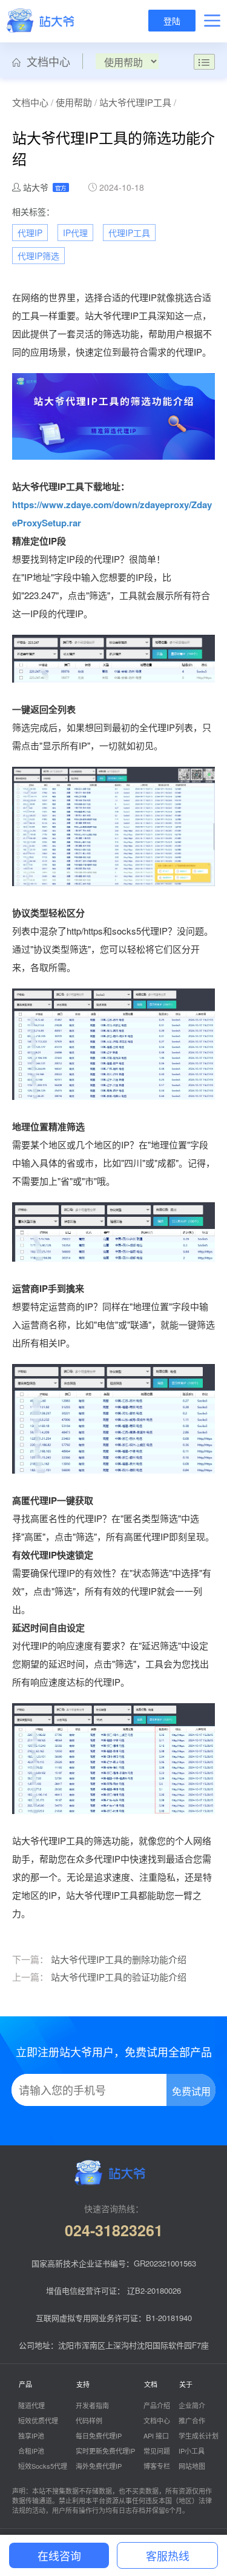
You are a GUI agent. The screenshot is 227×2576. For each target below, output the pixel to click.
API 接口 (156, 2435)
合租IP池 (31, 2451)
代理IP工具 (129, 233)
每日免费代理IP (99, 2435)
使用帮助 (74, 102)
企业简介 (192, 2405)
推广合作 (192, 2420)
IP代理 (75, 233)
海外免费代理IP (99, 2466)
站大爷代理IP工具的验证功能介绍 (119, 1977)
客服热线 (168, 2555)
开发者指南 (92, 2405)
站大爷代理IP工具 (135, 102)
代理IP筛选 (38, 256)
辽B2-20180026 (154, 2290)
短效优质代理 (38, 2420)
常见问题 (157, 2451)
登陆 (172, 21)
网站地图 (192, 2466)
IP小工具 (192, 2451)
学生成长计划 (199, 2435)
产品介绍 (157, 2405)
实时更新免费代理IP (105, 2451)
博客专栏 (157, 2466)
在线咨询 (59, 2555)
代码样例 (89, 2420)
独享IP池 (31, 2435)
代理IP (30, 233)
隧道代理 (31, 2405)
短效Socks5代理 (43, 2466)
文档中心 (45, 61)
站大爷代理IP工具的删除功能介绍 (119, 1959)
